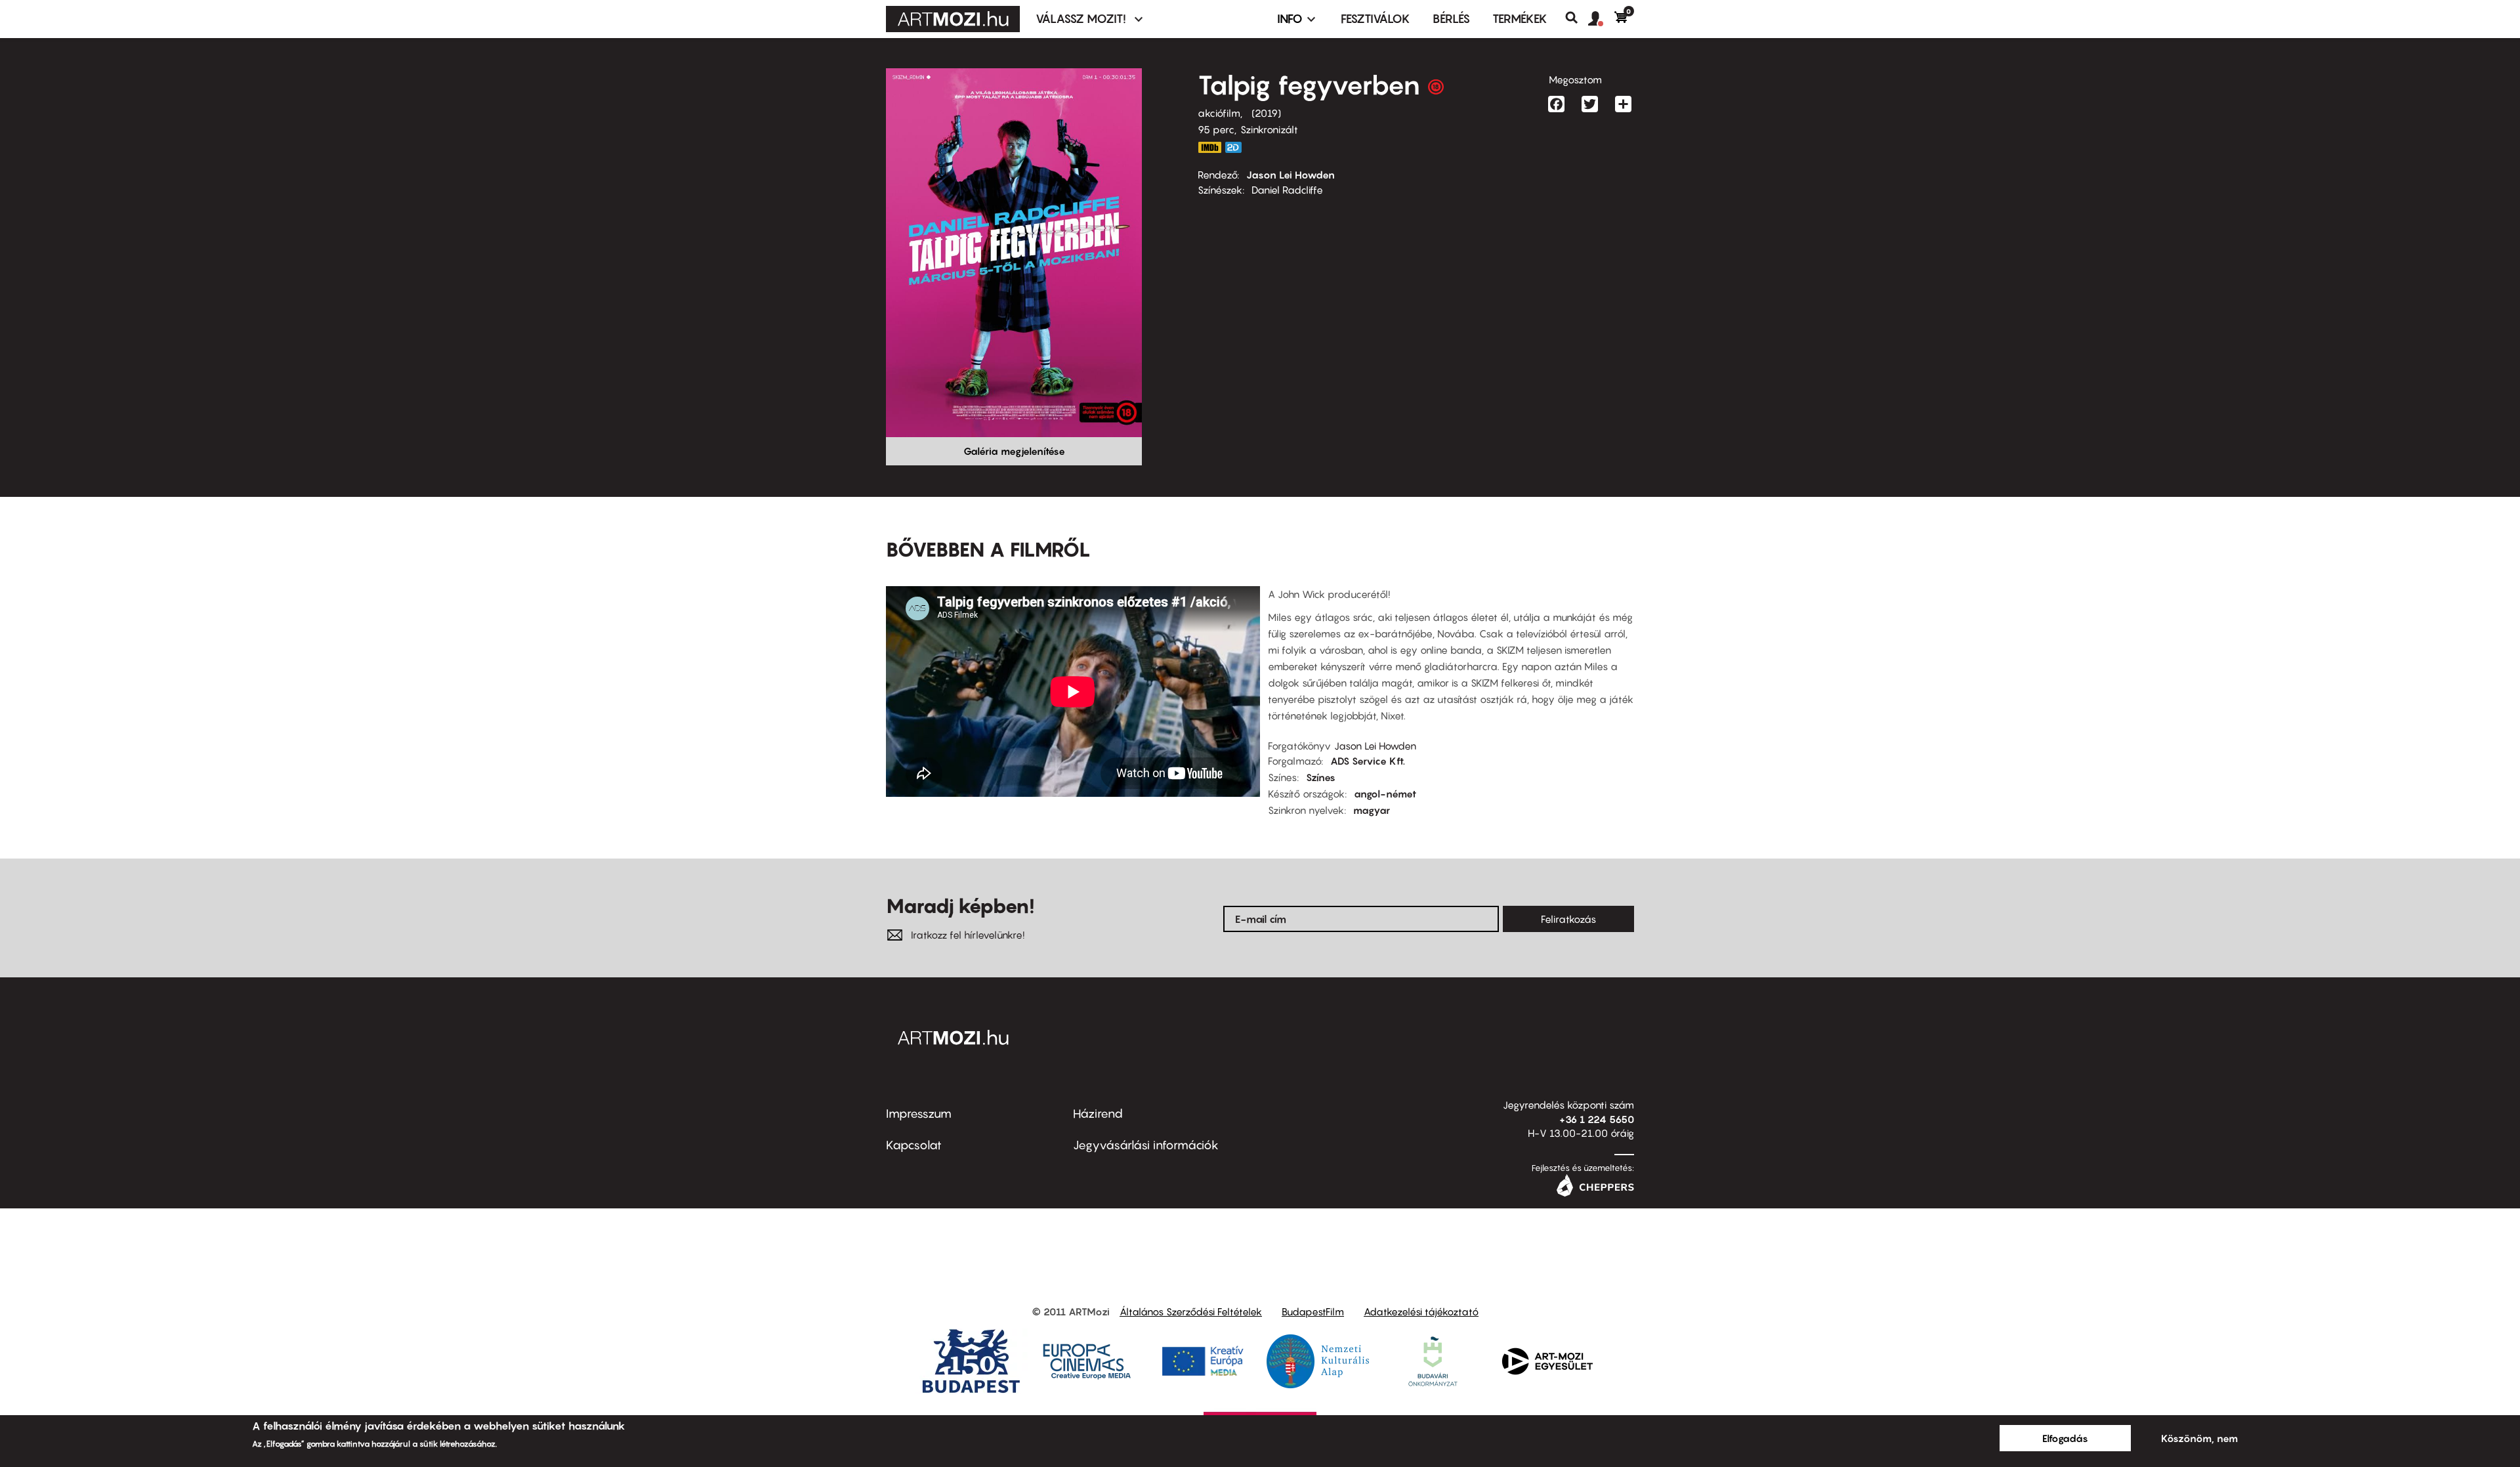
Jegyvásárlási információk (1146, 1145)
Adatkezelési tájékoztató (1421, 1311)
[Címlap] (953, 19)
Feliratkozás (1568, 919)
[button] (1601, 19)
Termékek (1520, 19)
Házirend (1098, 1114)
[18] (1436, 90)
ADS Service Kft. (1368, 761)
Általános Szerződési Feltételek (1191, 1311)
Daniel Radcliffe (1287, 190)
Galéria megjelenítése (1014, 451)
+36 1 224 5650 (1597, 1119)
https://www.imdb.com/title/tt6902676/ (1209, 147)
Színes (1321, 777)
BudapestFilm (1313, 1311)
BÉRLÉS (1451, 19)
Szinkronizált (1269, 129)
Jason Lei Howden (1291, 175)
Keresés (1577, 18)
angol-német (1385, 794)
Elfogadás (2065, 1438)
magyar (1372, 810)
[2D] (1237, 147)
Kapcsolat (914, 1145)
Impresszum (919, 1114)
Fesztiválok (1375, 19)
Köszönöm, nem (2199, 1438)
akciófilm (1219, 113)
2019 (1266, 113)
